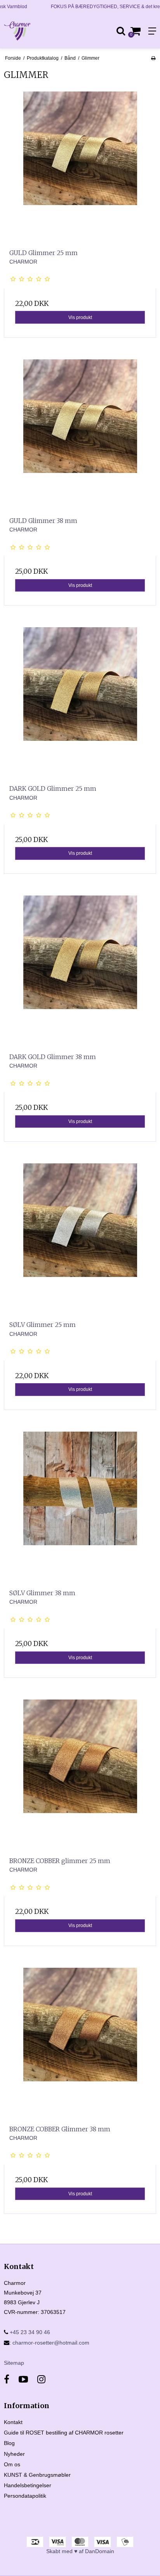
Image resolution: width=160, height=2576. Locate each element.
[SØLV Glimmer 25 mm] (80, 1239)
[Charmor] (40, 31)
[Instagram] (41, 2379)
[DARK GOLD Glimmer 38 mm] (80, 971)
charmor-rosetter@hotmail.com (51, 2343)
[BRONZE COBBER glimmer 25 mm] (80, 1775)
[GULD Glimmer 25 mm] (80, 167)
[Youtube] (23, 2379)
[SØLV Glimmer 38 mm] (80, 1508)
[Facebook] (7, 2379)
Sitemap (14, 2363)
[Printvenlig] (153, 58)
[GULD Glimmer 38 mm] (80, 435)
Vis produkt (80, 317)
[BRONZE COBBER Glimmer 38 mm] (80, 2044)
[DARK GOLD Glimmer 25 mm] (80, 703)
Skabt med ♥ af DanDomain (80, 2551)
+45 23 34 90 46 (29, 2332)
